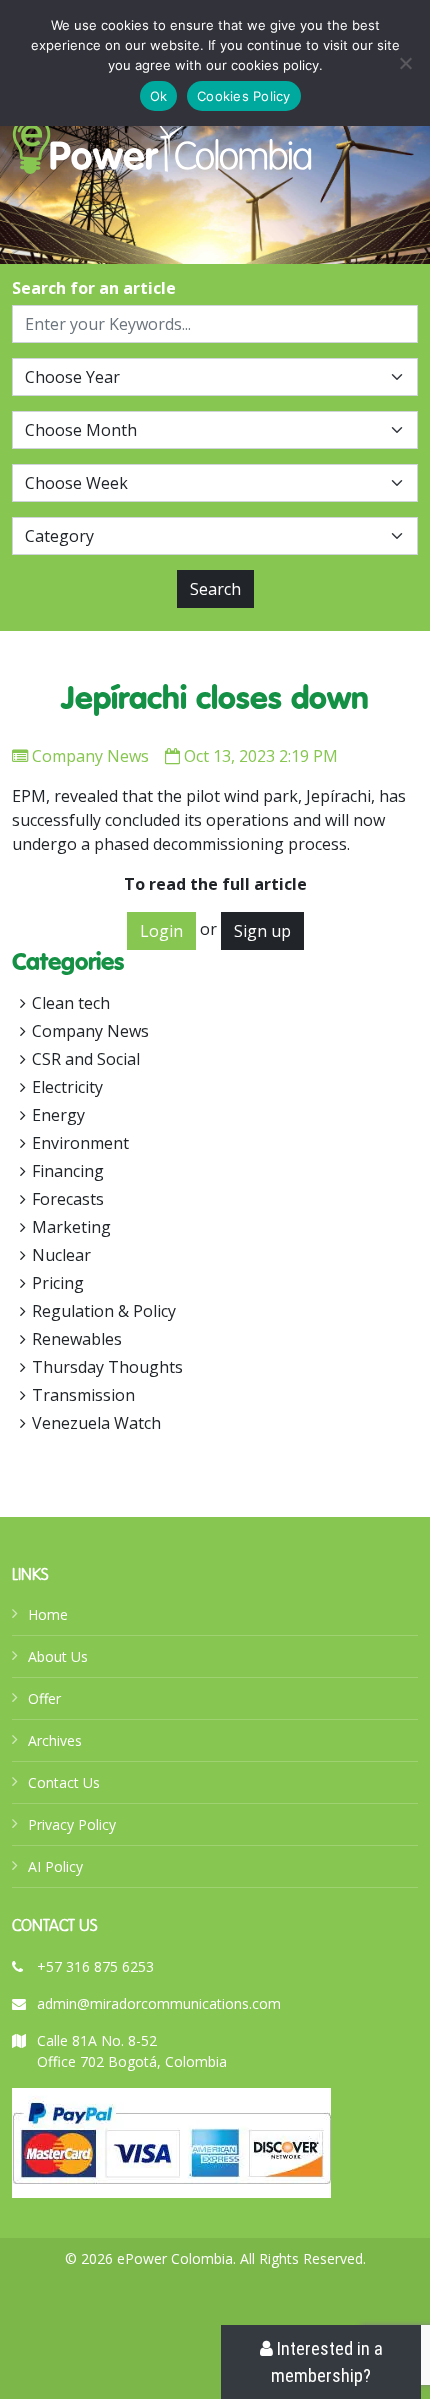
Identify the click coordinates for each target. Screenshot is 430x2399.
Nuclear (61, 1255)
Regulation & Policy (104, 1311)
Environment (80, 1143)
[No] (405, 63)
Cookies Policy (244, 96)
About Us (58, 1656)
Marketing (71, 1227)
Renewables (77, 1339)
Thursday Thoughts (107, 1367)
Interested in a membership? (327, 2362)
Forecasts (68, 1199)
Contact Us (64, 1782)
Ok (159, 96)
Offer (44, 1698)
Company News (90, 756)
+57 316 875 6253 (95, 1966)
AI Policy (55, 1866)
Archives (55, 1740)
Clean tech (71, 1003)
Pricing (58, 1283)
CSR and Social (86, 1059)
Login (161, 931)
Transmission (83, 1395)
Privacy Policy (72, 1824)
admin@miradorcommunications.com (159, 2003)
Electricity (67, 1087)
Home (48, 1614)
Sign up (262, 931)
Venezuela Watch (96, 1423)
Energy (58, 1115)
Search (215, 589)
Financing (68, 1171)
